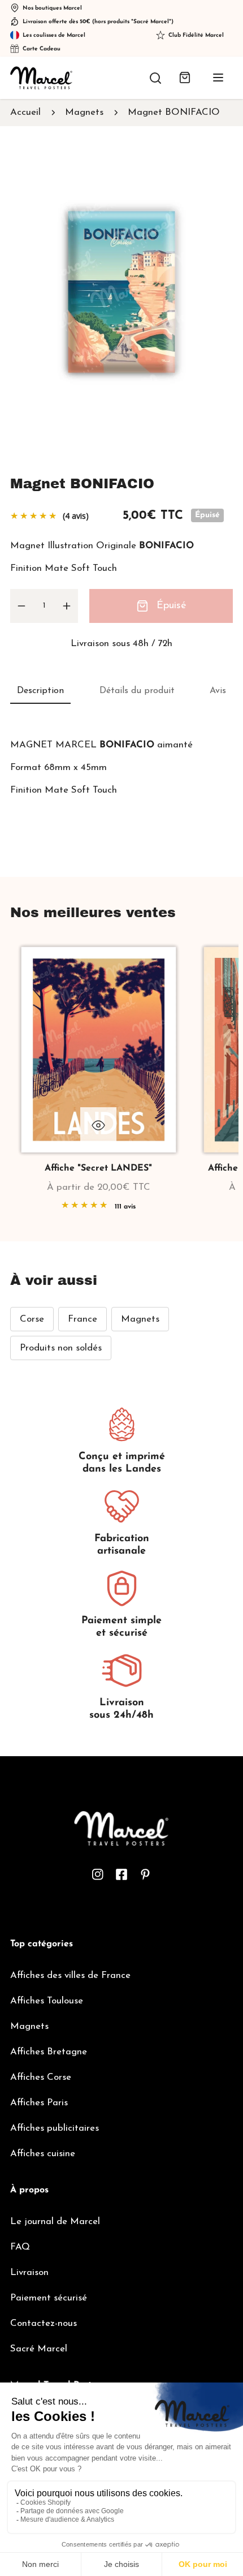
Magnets (84, 112)
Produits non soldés (61, 1348)
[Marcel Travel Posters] (41, 78)
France (83, 1319)
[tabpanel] (121, 767)
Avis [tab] (218, 691)
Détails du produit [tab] (137, 691)
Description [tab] (40, 691)
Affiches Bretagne (49, 2052)
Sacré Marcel (39, 2349)
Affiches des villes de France (70, 1975)
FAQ (20, 2247)
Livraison (29, 2272)
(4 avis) (76, 516)
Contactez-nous (44, 2323)
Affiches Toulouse (47, 2001)
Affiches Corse (41, 2077)
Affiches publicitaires (55, 2128)
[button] (185, 78)
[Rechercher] (155, 78)
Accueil (25, 112)
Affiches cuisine (43, 2154)
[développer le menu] (218, 78)
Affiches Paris (39, 2103)
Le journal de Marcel (55, 2222)
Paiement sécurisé (49, 2298)
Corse (32, 1319)
